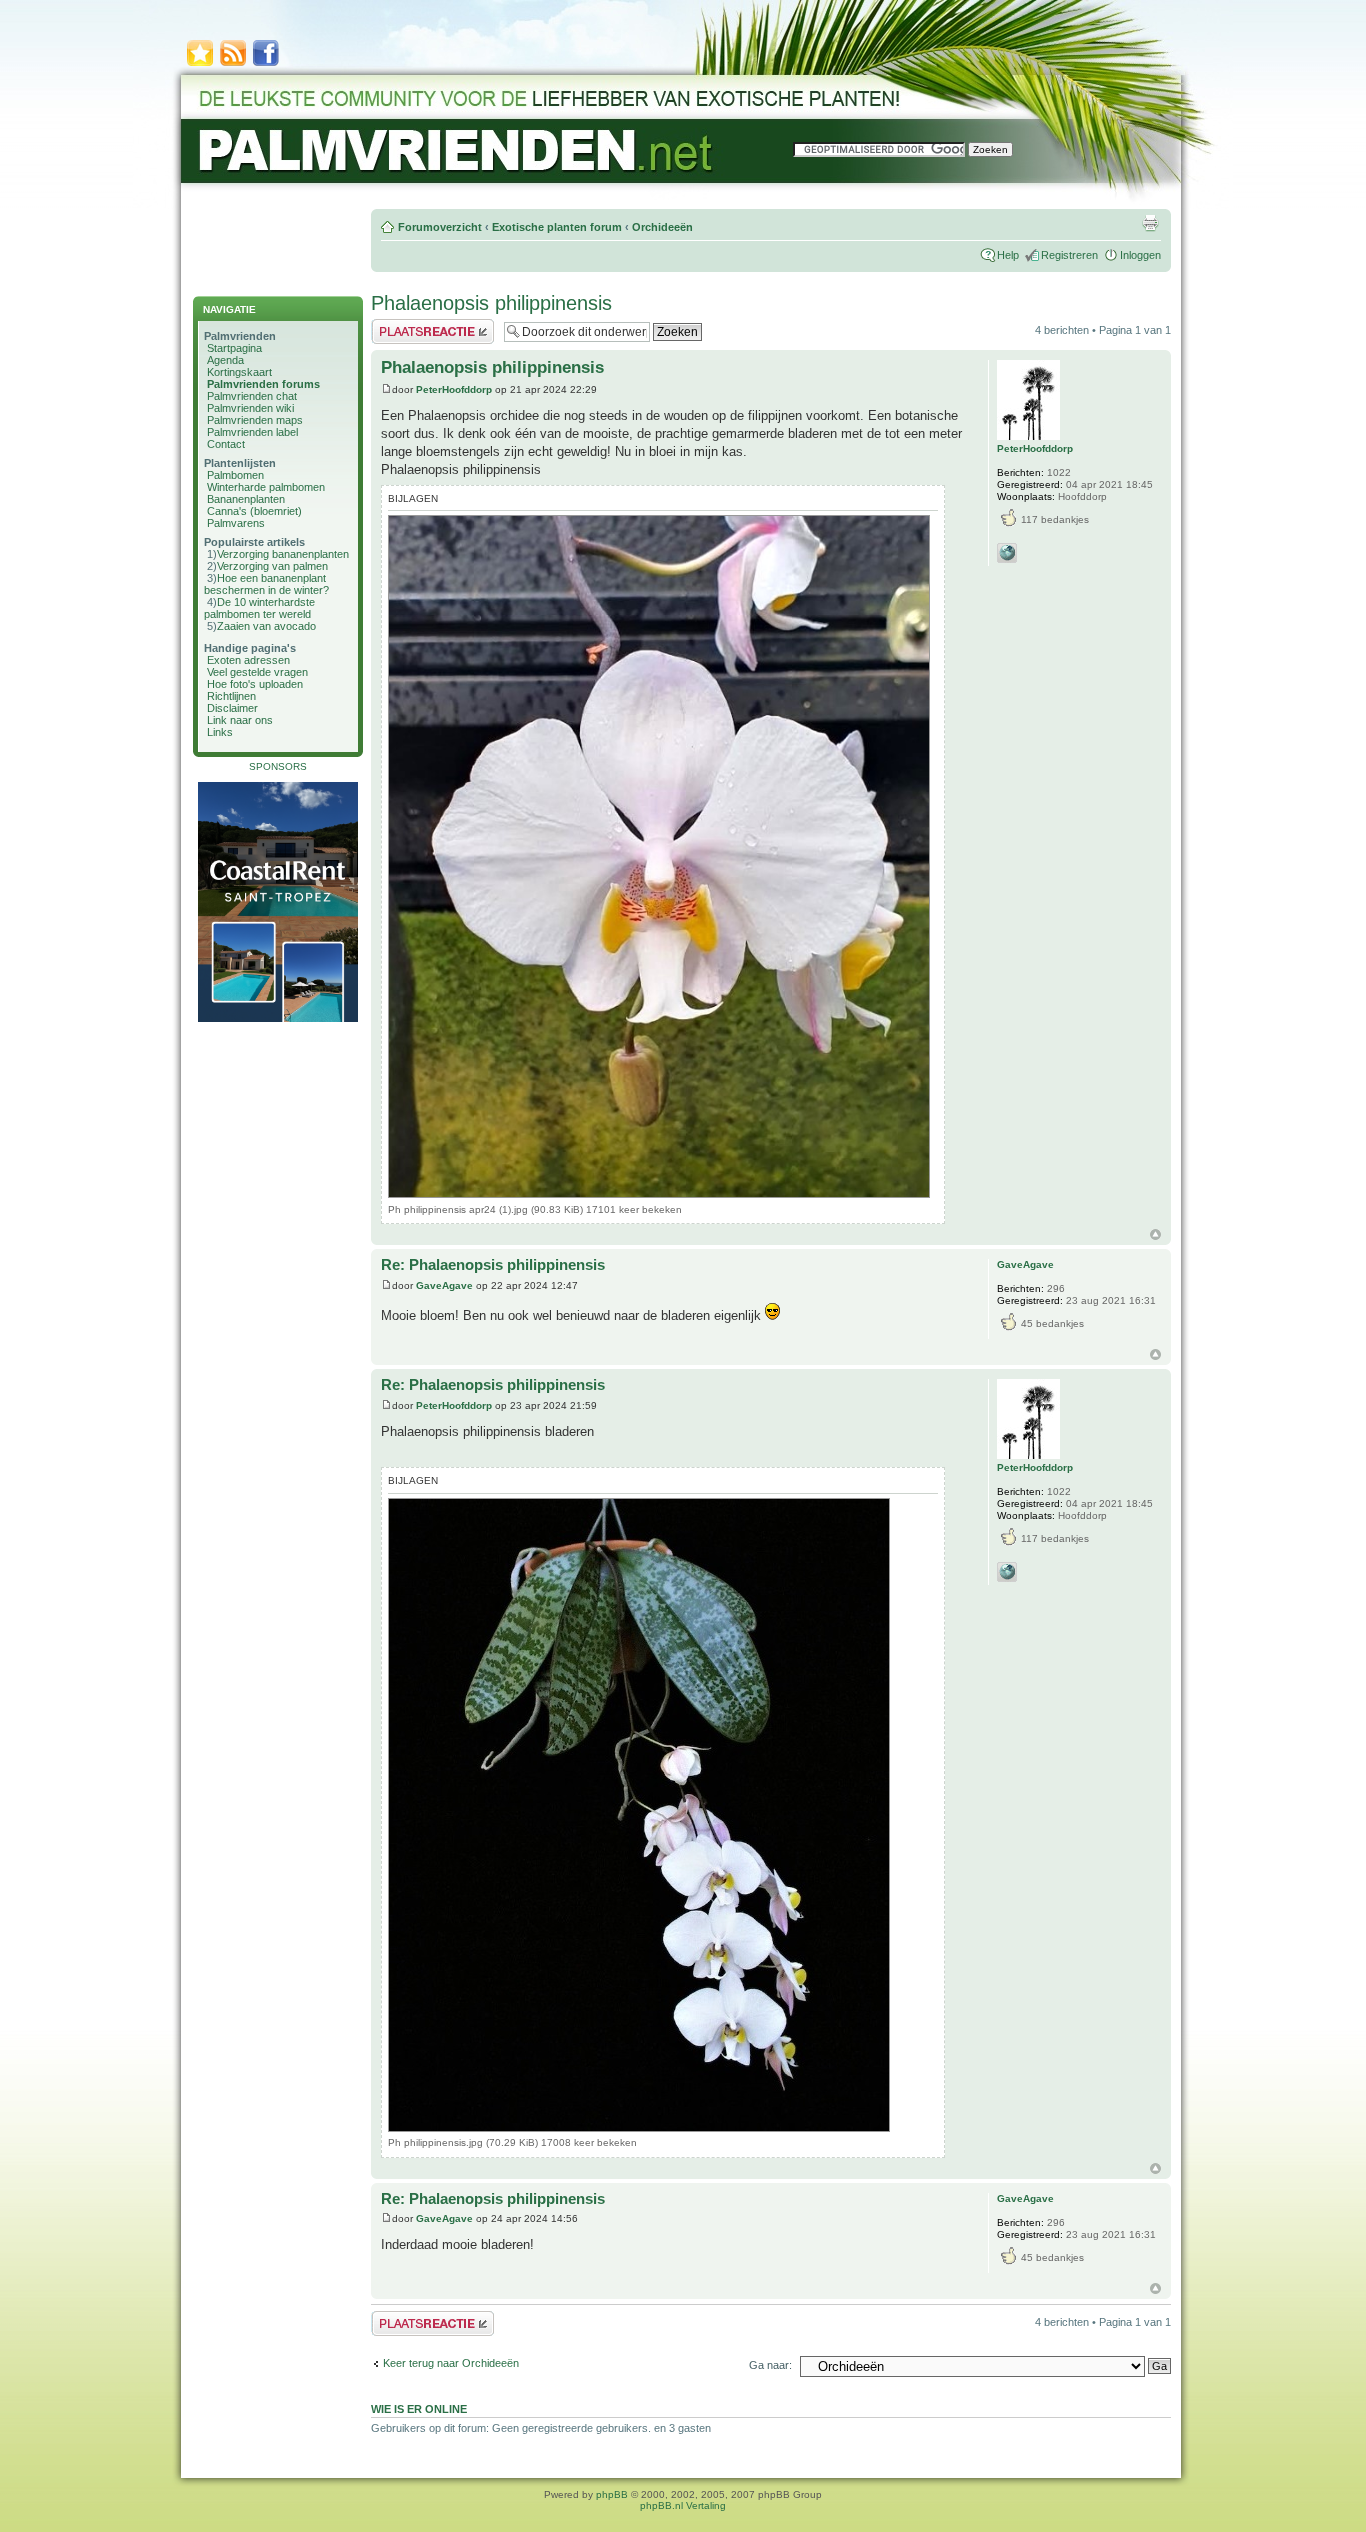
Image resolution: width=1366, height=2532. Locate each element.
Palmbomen (235, 475)
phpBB (612, 2494)
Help (1008, 255)
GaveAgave (444, 1285)
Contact (226, 444)
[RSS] (233, 64)
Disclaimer (232, 708)
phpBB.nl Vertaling (683, 2505)
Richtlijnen (231, 696)
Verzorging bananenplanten (283, 554)
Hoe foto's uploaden (255, 684)
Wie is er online (419, 2409)
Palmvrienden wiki (250, 408)
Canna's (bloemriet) (254, 511)
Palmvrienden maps (255, 420)
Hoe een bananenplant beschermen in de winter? (266, 584)
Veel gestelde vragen (257, 672)
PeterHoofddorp (454, 389)
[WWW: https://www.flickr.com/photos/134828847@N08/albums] (1007, 553)
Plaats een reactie (414, 325)
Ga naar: (770, 2365)
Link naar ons (240, 720)
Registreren (1069, 255)
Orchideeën (662, 227)
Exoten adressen (248, 660)
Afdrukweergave (1150, 223)
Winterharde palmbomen (266, 487)
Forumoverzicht (440, 227)
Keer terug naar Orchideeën (451, 2363)
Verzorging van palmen (272, 566)
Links (220, 732)
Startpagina (234, 348)
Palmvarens (236, 523)
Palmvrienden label (252, 432)
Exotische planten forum (557, 227)
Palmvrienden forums (263, 384)
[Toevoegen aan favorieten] (200, 64)
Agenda (225, 360)
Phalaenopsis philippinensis (491, 303)
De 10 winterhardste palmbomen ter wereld (259, 608)
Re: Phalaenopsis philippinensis (493, 1264)
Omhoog (1155, 1234)
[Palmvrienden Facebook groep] (266, 64)
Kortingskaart (239, 372)
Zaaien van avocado (266, 626)
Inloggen (1140, 255)
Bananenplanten (246, 499)
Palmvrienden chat (252, 396)
